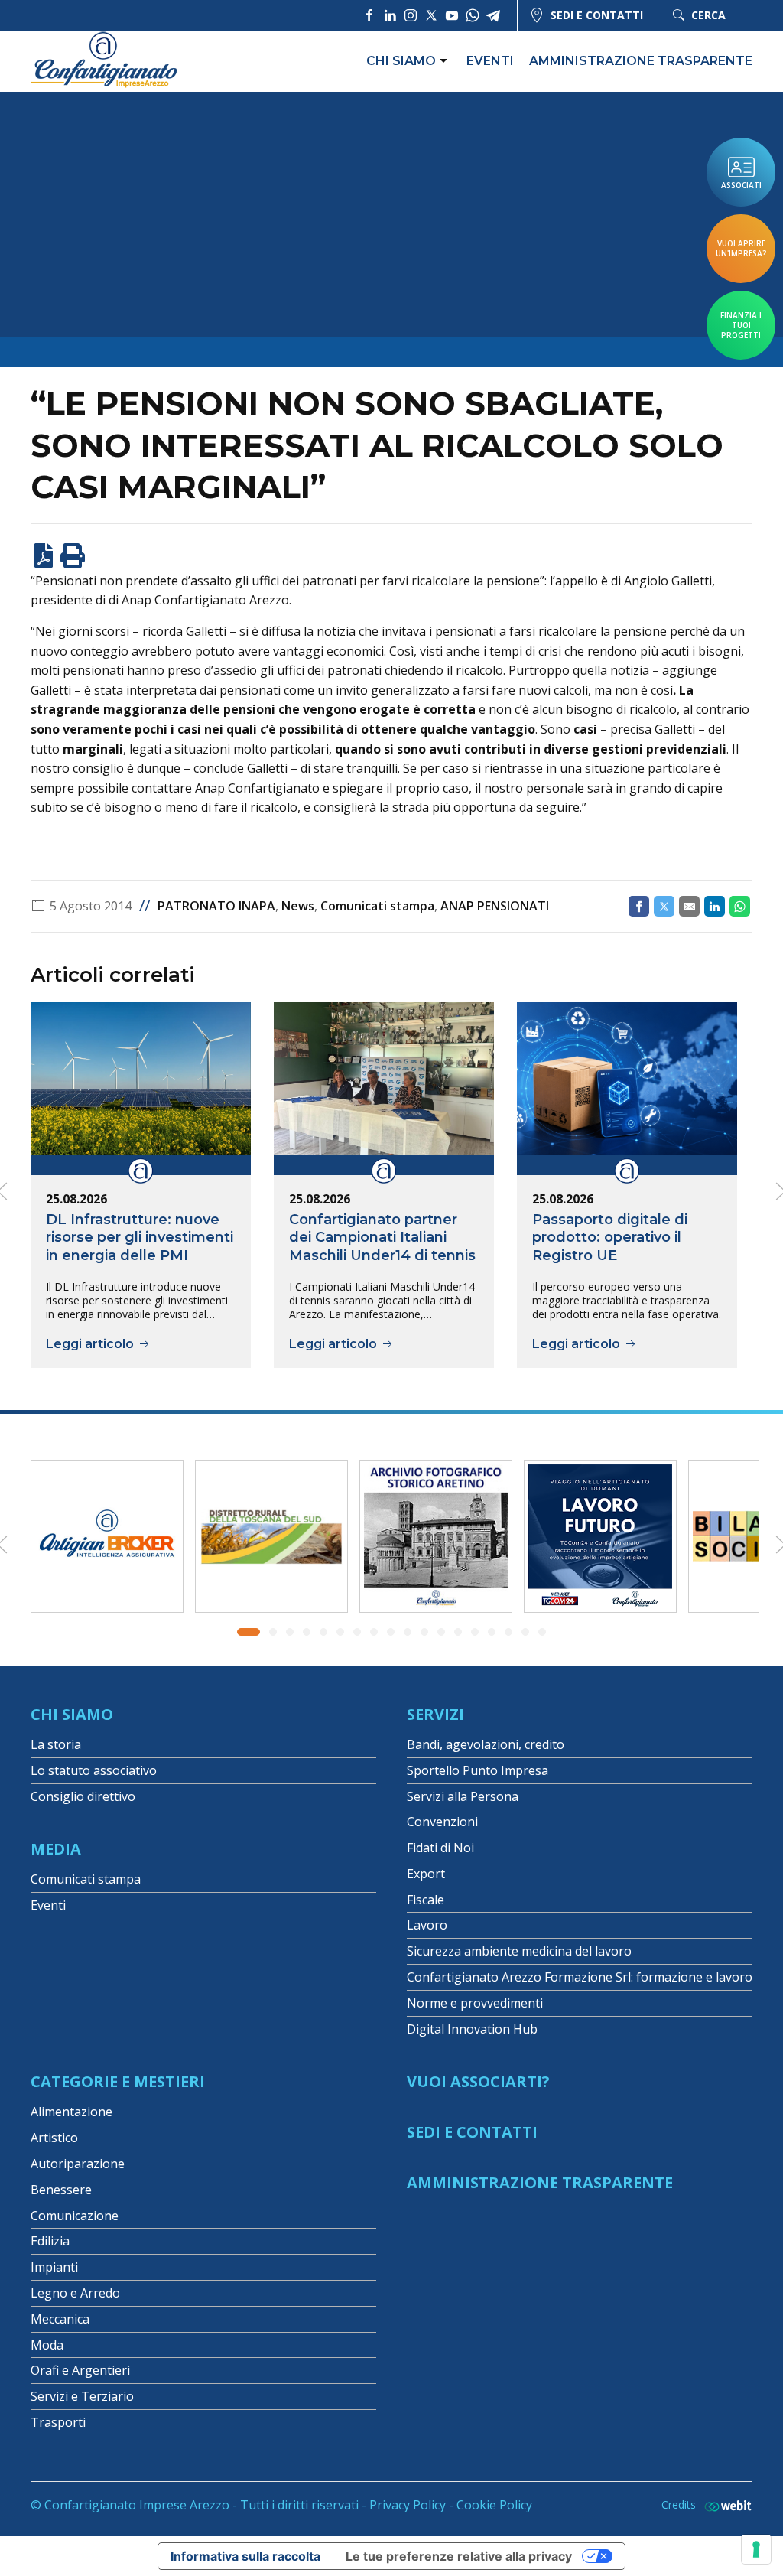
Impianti (54, 2267)
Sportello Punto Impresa (478, 1770)
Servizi (435, 1714)
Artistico (54, 2138)
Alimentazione (71, 2112)
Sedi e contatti (597, 15)
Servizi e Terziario (82, 2396)
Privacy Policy (408, 2505)
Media (56, 1849)
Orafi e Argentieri (80, 2370)
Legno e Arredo (75, 2293)
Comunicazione (75, 2216)
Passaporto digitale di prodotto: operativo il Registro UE (610, 1238)
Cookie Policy (494, 2505)
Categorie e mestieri (118, 2081)
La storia (56, 1744)
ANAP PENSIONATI (495, 906)
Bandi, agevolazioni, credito (486, 1744)
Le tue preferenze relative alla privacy (459, 2556)
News (298, 906)
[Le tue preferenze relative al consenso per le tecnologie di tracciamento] (756, 2549)
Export (426, 1874)
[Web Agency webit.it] (724, 2505)
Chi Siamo (72, 1714)
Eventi (490, 61)
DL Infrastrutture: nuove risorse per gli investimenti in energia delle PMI (140, 1238)
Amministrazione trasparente (641, 61)
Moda (47, 2345)
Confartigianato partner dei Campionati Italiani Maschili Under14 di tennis (382, 1238)
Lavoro (427, 1925)
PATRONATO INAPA (216, 906)
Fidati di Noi (440, 1848)
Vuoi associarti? (478, 2081)
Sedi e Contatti (472, 2132)
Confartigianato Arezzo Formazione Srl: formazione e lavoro (580, 1977)
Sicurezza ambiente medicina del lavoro (519, 1951)
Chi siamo (401, 61)
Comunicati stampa (377, 906)
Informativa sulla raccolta (245, 2556)
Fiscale (426, 1900)
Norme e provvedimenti (475, 2003)
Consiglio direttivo (83, 1796)
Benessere (61, 2190)
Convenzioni (442, 1822)
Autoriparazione (78, 2164)
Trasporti (58, 2422)
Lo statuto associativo (94, 1770)
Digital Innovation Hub (472, 2029)
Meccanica (60, 2319)
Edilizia (50, 2241)
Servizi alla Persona (463, 1796)
